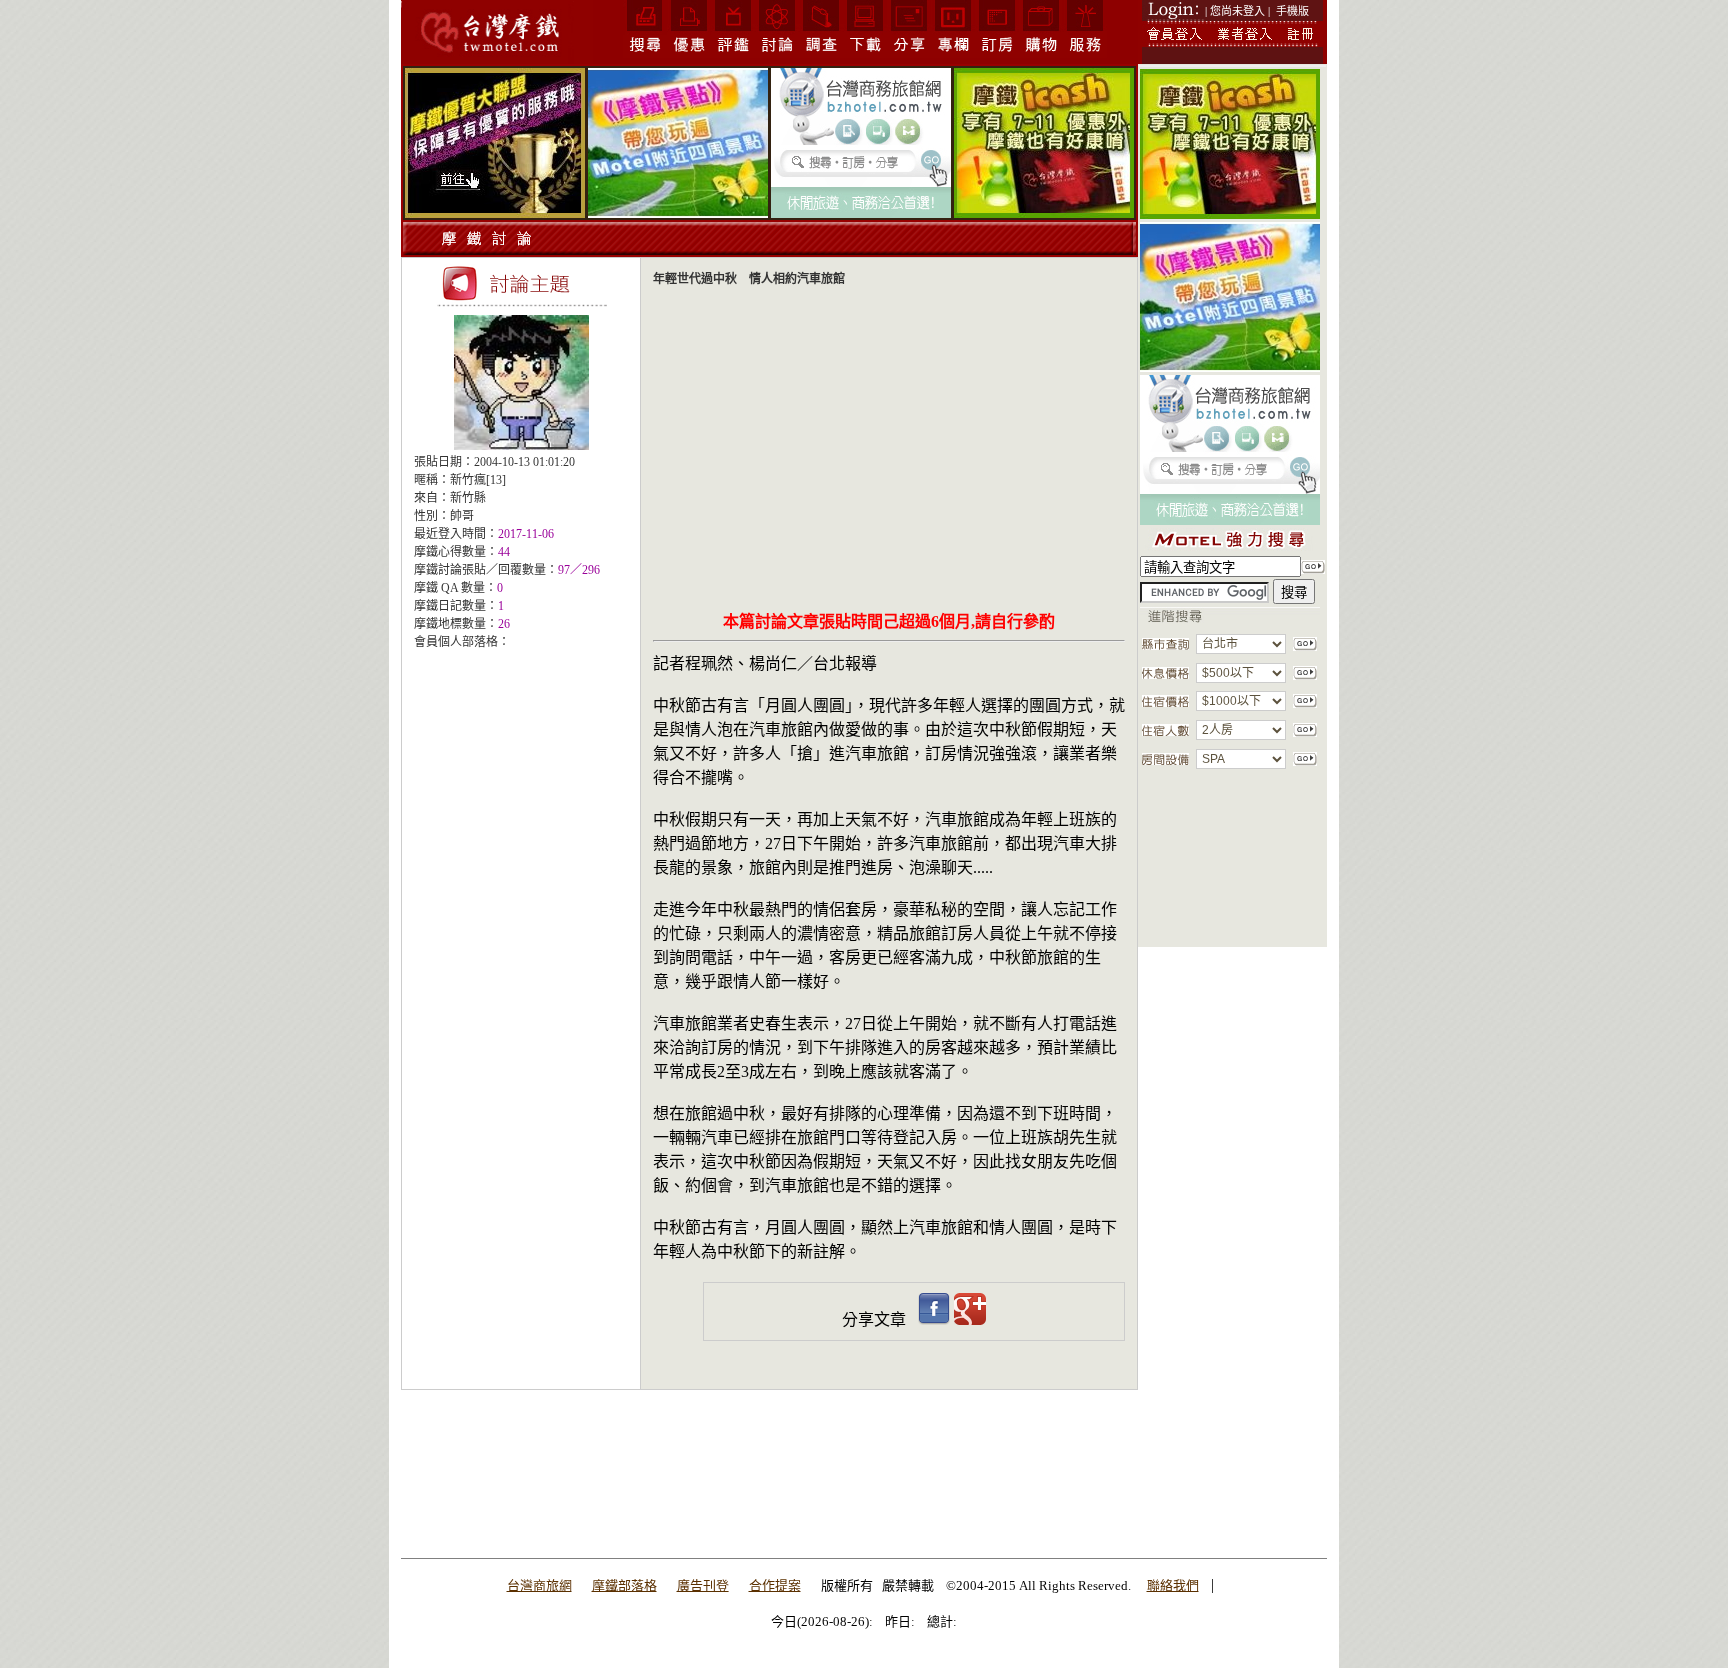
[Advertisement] (521, 789)
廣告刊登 (703, 1585)
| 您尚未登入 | (1237, 11)
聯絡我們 (1173, 1585)
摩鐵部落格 (624, 1585)
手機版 (1292, 11)
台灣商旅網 (539, 1585)
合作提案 (775, 1585)
